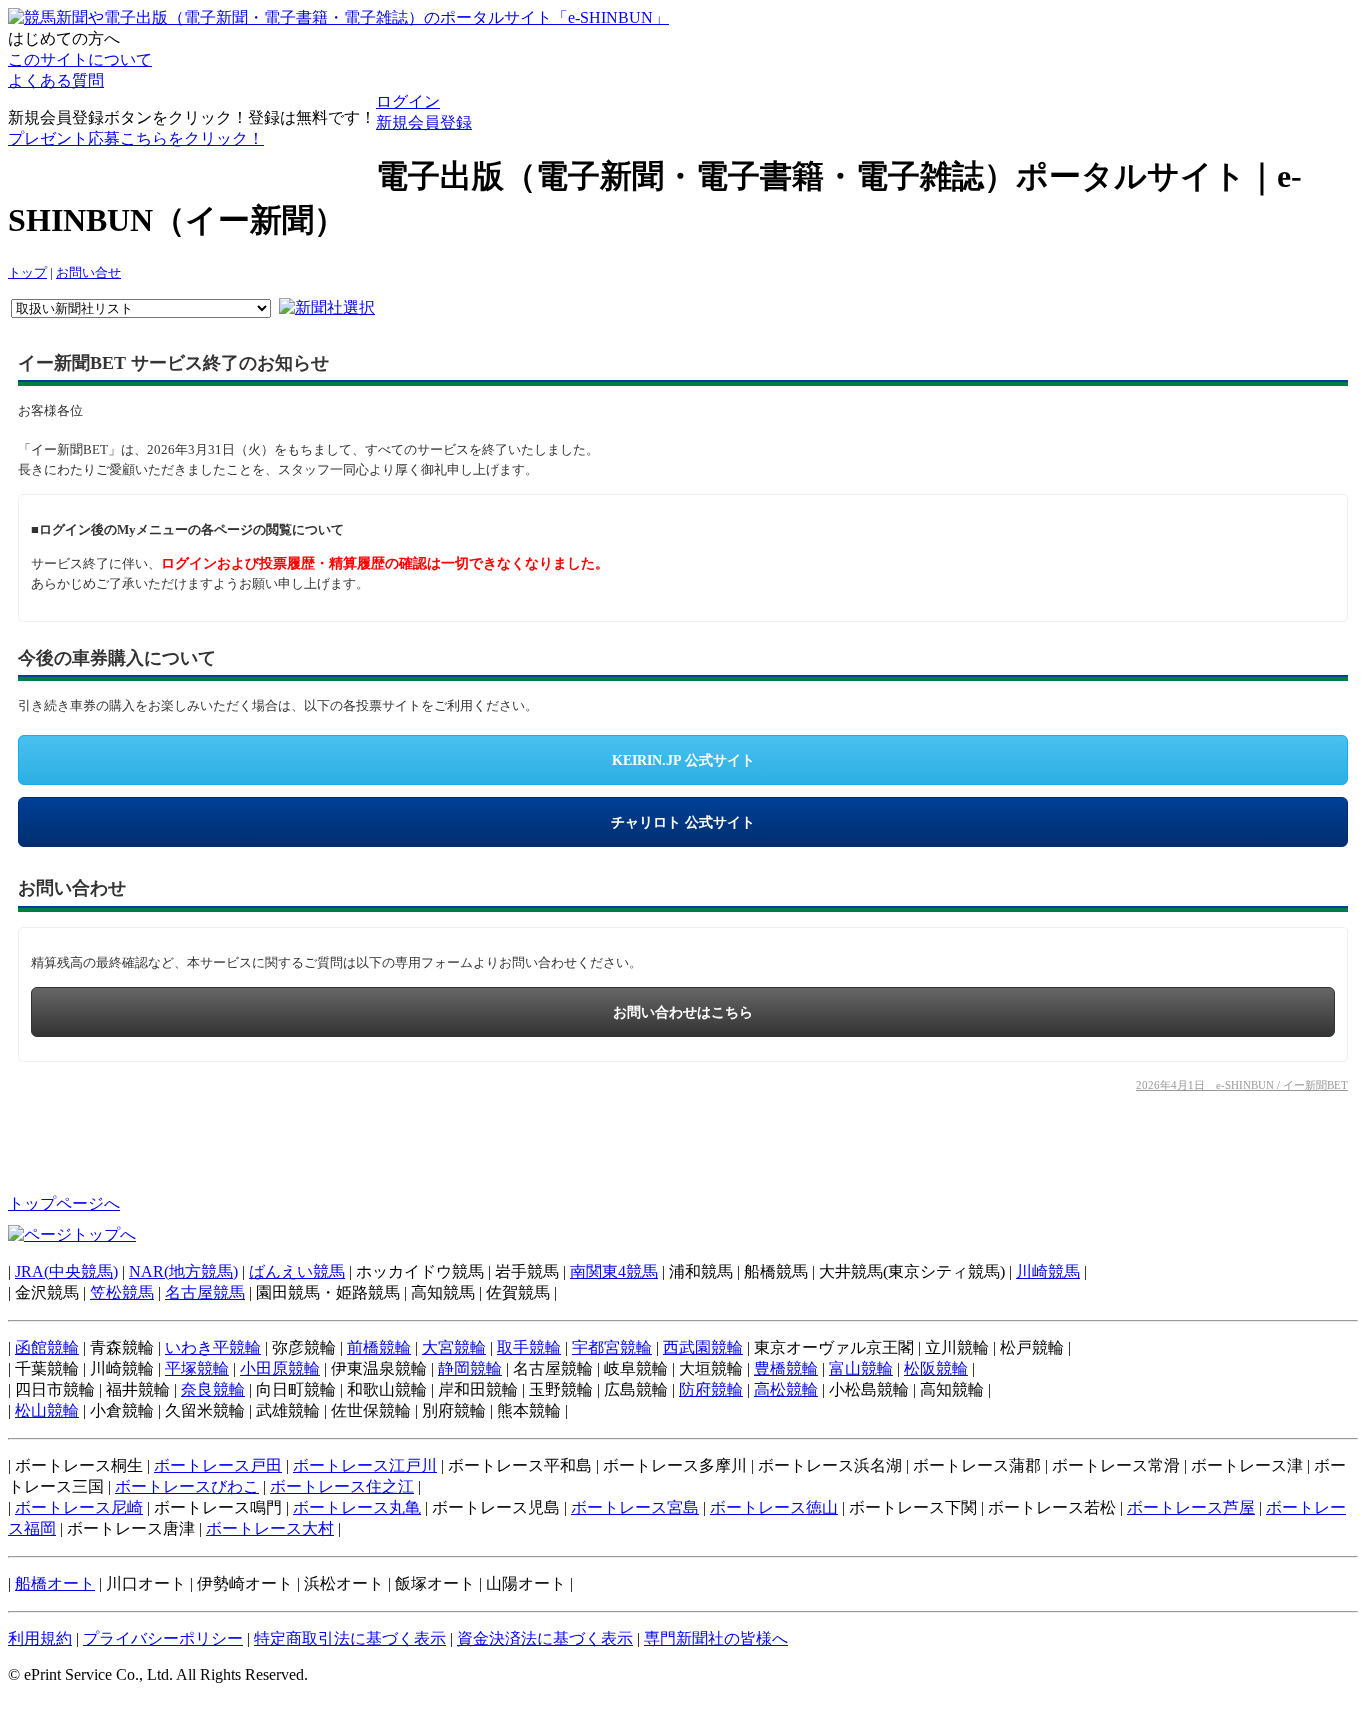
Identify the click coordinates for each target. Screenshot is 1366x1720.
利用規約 (40, 1638)
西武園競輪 (703, 1347)
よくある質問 (56, 80)
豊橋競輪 (786, 1368)
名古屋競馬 (205, 1292)
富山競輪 (861, 1368)
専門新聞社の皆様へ (716, 1638)
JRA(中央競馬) (66, 1271)
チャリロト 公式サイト (683, 822)
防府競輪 (711, 1389)
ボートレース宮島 (635, 1507)
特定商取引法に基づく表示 (350, 1638)
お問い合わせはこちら (683, 1012)
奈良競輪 (213, 1389)
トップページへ (64, 1203)
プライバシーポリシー (163, 1638)
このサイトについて (80, 59)
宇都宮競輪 (612, 1347)
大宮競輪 (454, 1347)
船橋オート (55, 1583)
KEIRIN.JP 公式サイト (683, 760)
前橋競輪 (379, 1347)
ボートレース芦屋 (1191, 1507)
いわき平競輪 (213, 1347)
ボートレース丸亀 (357, 1507)
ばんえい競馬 (297, 1271)
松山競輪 (47, 1410)
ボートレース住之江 (342, 1486)
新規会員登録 (424, 122)
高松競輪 (786, 1389)
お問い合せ (88, 273)
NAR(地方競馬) (183, 1271)
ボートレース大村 (270, 1528)
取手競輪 (529, 1347)
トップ (27, 273)
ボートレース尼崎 (79, 1507)
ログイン (408, 101)
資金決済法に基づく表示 (545, 1638)
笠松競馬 (122, 1292)
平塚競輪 (197, 1368)
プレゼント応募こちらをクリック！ (136, 138)
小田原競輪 (280, 1368)
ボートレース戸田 (218, 1465)
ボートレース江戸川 (365, 1465)
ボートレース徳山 (774, 1507)
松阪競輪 (936, 1368)
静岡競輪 (470, 1368)
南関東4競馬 (614, 1271)
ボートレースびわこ (187, 1486)
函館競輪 (47, 1347)
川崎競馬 (1048, 1271)
